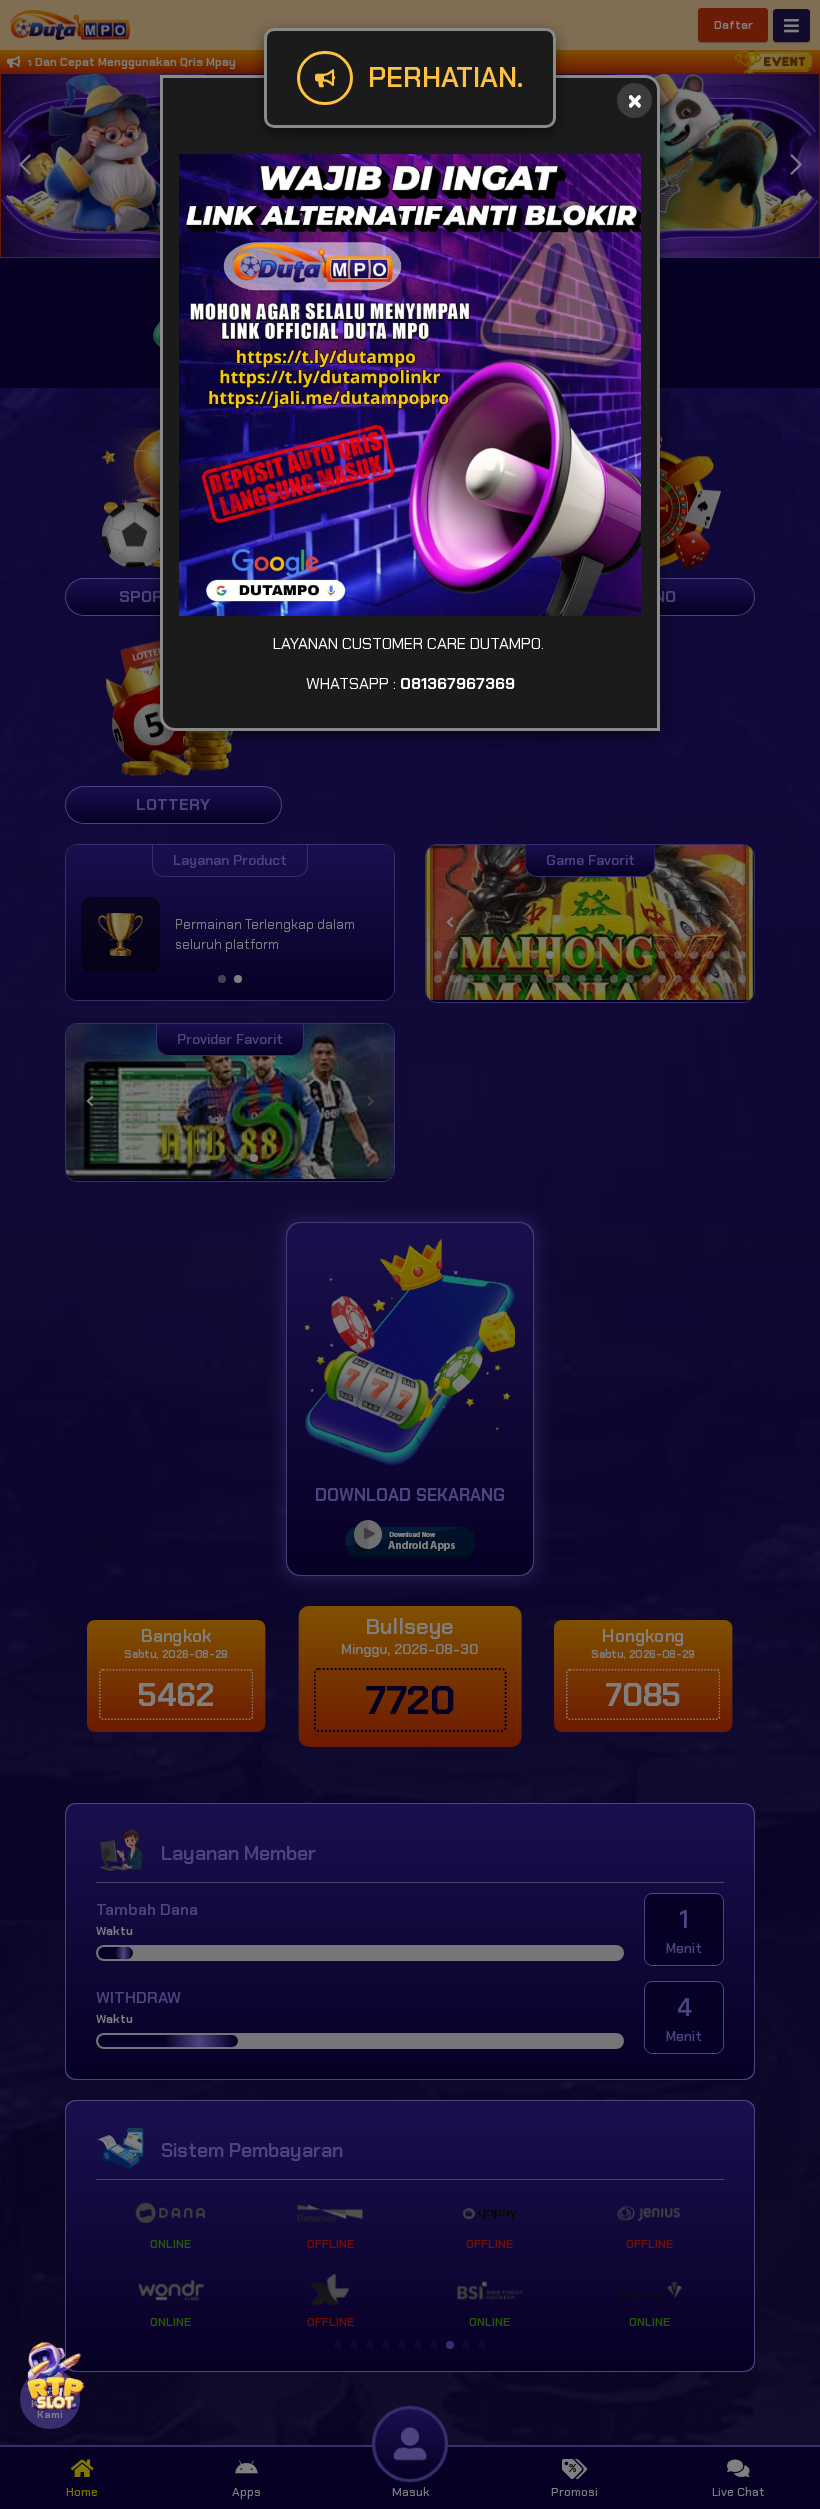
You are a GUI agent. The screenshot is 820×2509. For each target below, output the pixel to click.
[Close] (634, 100)
